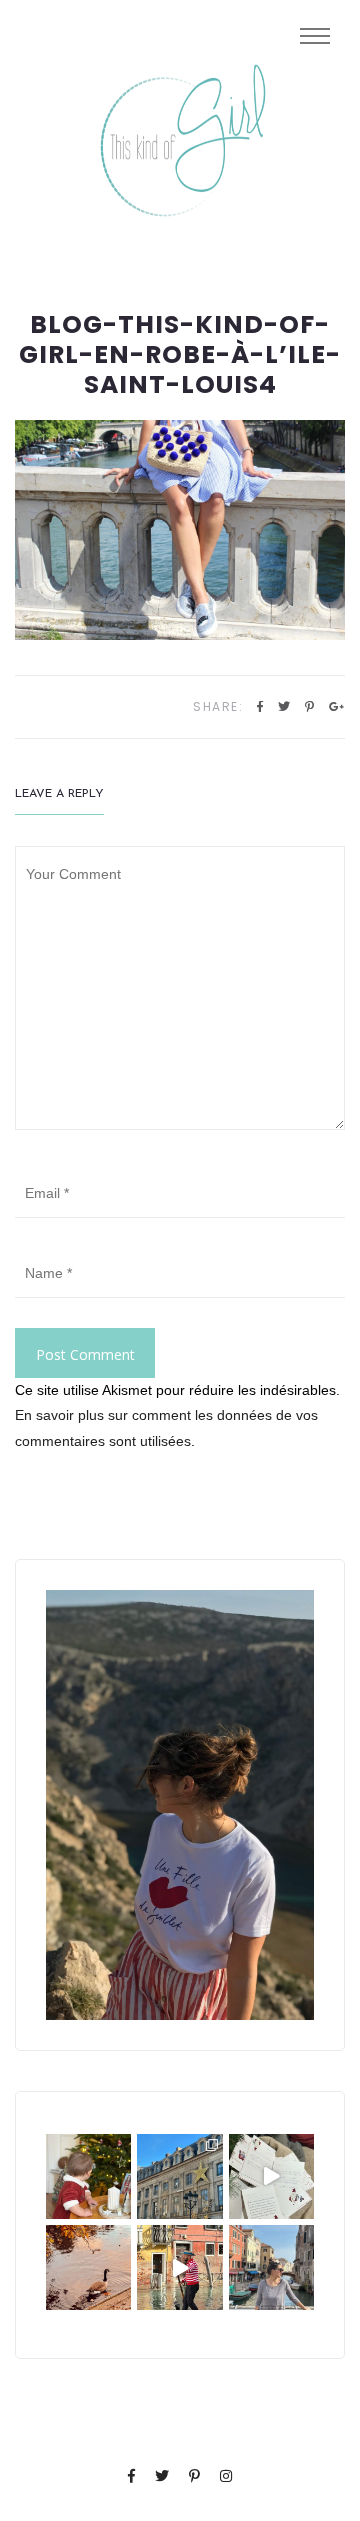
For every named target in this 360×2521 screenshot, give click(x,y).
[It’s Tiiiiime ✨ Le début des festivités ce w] (88, 2176)
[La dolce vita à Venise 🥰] (271, 2267)
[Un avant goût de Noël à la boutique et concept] (271, 2176)
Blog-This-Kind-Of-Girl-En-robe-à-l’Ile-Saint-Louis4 (180, 355)
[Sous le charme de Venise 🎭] (179, 2267)
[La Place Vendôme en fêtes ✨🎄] (179, 2176)
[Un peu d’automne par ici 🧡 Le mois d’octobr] (88, 2267)
